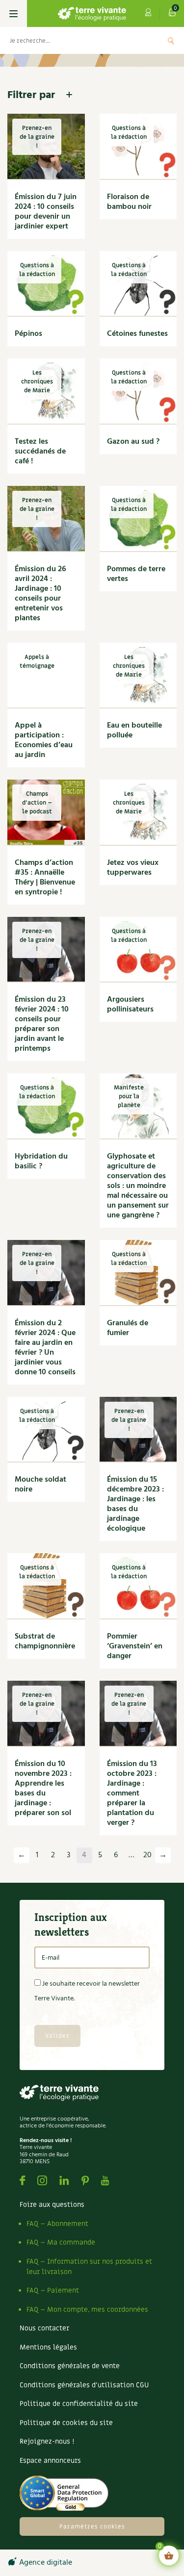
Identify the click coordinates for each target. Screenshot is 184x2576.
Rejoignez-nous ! (47, 2441)
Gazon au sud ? (133, 442)
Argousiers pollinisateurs (130, 1005)
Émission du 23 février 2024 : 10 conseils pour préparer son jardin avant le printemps (42, 1024)
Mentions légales (48, 2347)
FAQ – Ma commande (61, 2242)
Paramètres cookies (92, 2526)
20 (147, 1855)
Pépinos (28, 334)
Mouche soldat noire (40, 1485)
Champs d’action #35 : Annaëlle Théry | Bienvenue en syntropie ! (45, 878)
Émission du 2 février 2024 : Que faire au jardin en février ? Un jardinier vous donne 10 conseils (45, 1348)
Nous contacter (44, 2328)
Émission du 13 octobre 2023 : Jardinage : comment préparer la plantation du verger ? (132, 1793)
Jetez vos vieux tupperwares (133, 868)
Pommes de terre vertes (136, 574)
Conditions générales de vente (70, 2366)
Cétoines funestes (137, 334)
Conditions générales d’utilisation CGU (84, 2385)
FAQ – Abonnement (57, 2224)
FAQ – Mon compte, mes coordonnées (87, 2310)
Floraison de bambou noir (129, 202)
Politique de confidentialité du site (79, 2404)
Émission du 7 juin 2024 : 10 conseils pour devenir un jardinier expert (46, 212)
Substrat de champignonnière (45, 1642)
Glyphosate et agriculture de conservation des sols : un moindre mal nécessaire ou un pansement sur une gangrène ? (138, 1186)
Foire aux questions (52, 2205)
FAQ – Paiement (53, 2290)
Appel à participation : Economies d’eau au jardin (44, 740)
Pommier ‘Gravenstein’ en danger (135, 1646)
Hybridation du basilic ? (41, 1162)
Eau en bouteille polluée (134, 731)
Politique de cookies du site (66, 2423)
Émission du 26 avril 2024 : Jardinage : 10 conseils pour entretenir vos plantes (40, 594)
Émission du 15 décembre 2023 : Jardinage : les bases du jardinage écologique (135, 1504)
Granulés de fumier (128, 1328)
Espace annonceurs (50, 2461)
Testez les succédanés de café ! (40, 452)
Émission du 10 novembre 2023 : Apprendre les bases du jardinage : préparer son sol (43, 1789)
